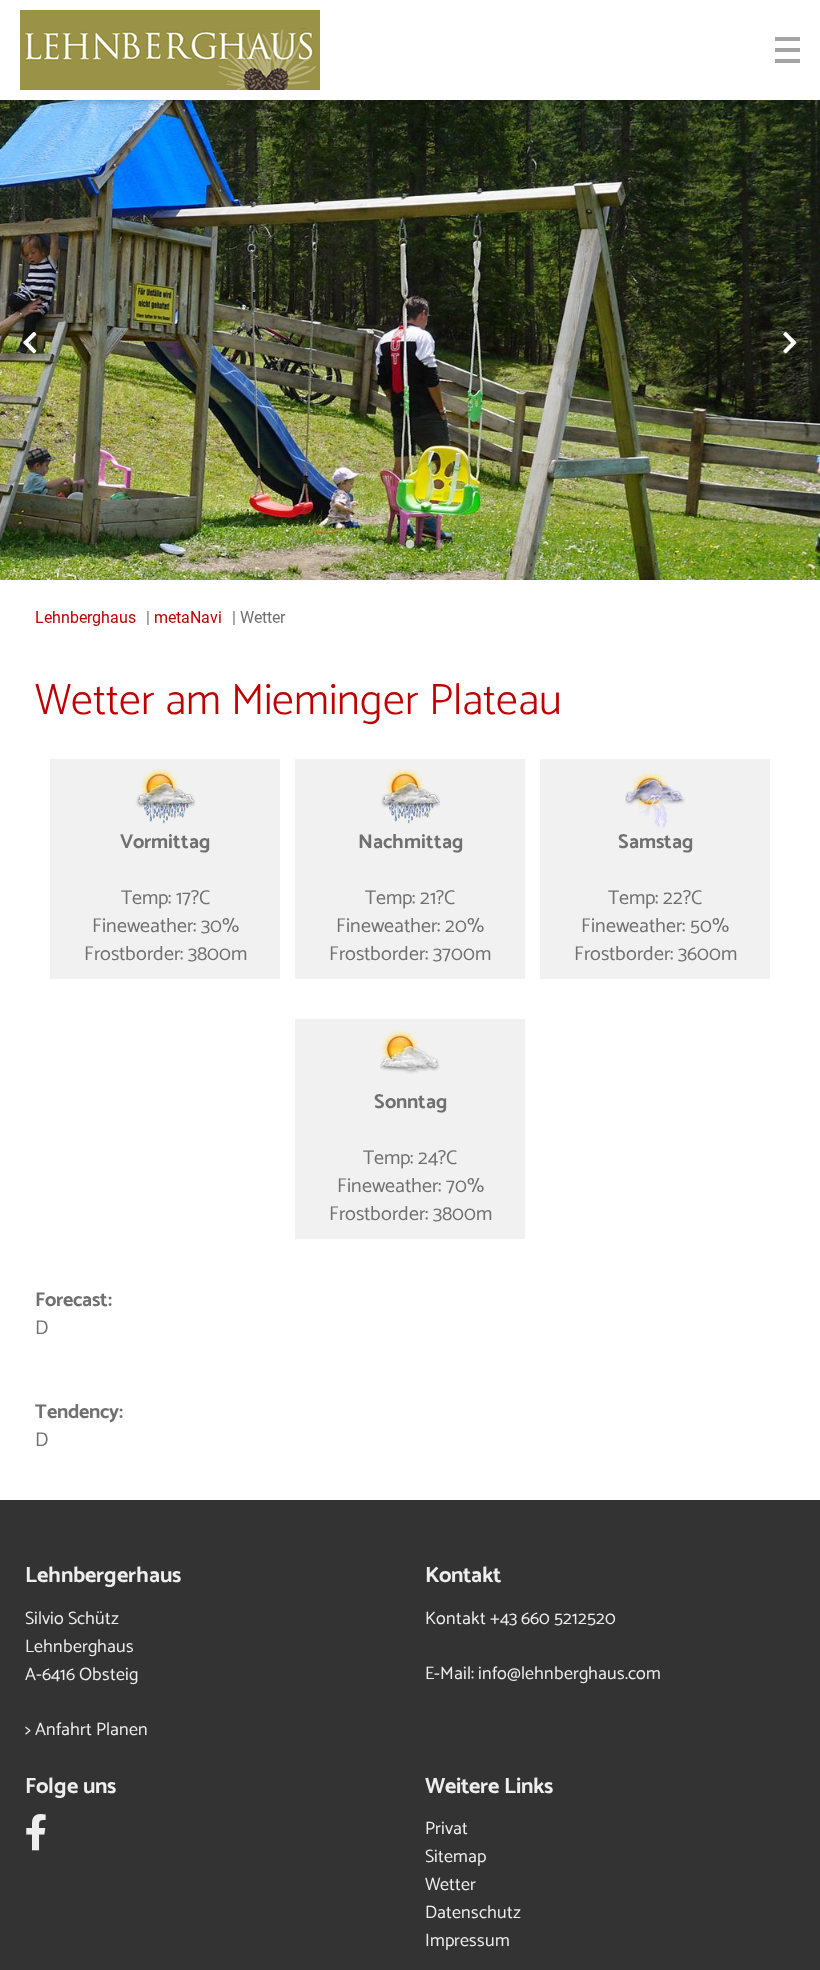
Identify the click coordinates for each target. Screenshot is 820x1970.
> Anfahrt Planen (86, 1730)
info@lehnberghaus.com (569, 1674)
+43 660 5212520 (553, 1619)
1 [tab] (380, 545)
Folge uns (70, 1787)
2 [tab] (410, 545)
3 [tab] (440, 545)
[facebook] (36, 1841)
